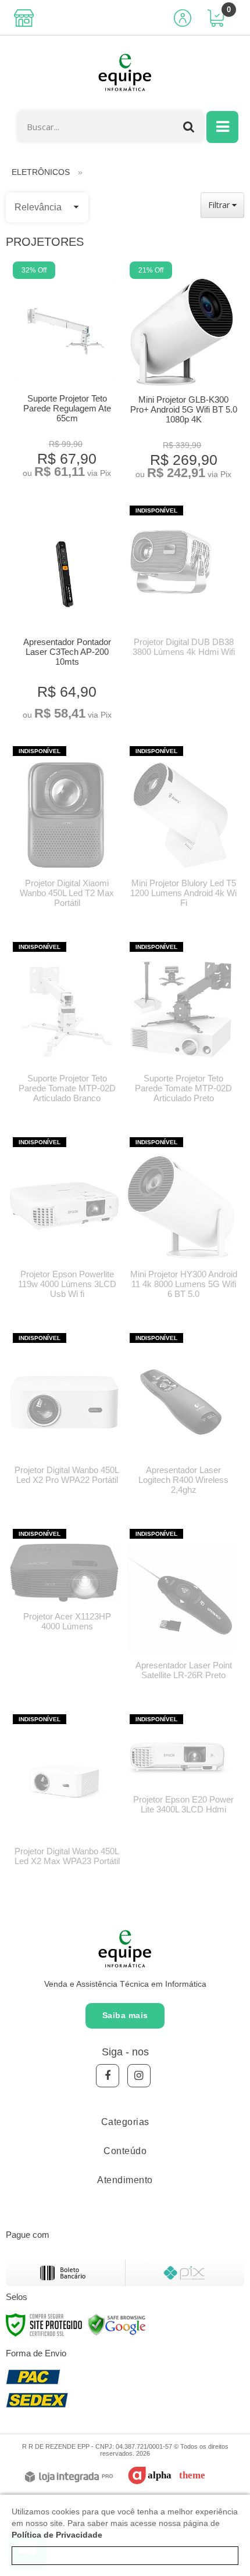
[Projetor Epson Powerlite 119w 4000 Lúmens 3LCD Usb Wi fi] (64, 1224)
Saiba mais (125, 2015)
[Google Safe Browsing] (117, 2324)
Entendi (125, 2556)
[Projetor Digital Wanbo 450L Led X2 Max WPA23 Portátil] (64, 1796)
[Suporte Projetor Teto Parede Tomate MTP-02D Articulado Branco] (64, 1029)
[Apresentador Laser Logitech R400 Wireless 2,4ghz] (181, 1420)
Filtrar (220, 205)
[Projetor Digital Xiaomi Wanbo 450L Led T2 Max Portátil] (64, 833)
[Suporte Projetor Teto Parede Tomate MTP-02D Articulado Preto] (181, 1029)
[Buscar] (189, 126)
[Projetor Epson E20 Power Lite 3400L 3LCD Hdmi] (181, 1770)
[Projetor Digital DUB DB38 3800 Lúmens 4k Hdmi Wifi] (181, 587)
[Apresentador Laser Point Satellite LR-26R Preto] (181, 1611)
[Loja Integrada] (69, 2478)
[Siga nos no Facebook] (108, 2076)
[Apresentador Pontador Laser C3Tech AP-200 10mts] (64, 615)
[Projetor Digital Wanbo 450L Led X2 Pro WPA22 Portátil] (64, 1415)
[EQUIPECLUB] (125, 73)
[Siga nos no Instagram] (139, 2076)
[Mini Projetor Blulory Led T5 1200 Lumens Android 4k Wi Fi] (181, 833)
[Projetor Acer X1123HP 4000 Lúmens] (64, 1586)
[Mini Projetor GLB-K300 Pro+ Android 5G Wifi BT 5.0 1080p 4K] (181, 372)
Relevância (38, 207)
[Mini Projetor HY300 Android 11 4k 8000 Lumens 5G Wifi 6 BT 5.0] (181, 1224)
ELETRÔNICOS (41, 172)
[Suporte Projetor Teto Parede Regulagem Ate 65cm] (64, 372)
